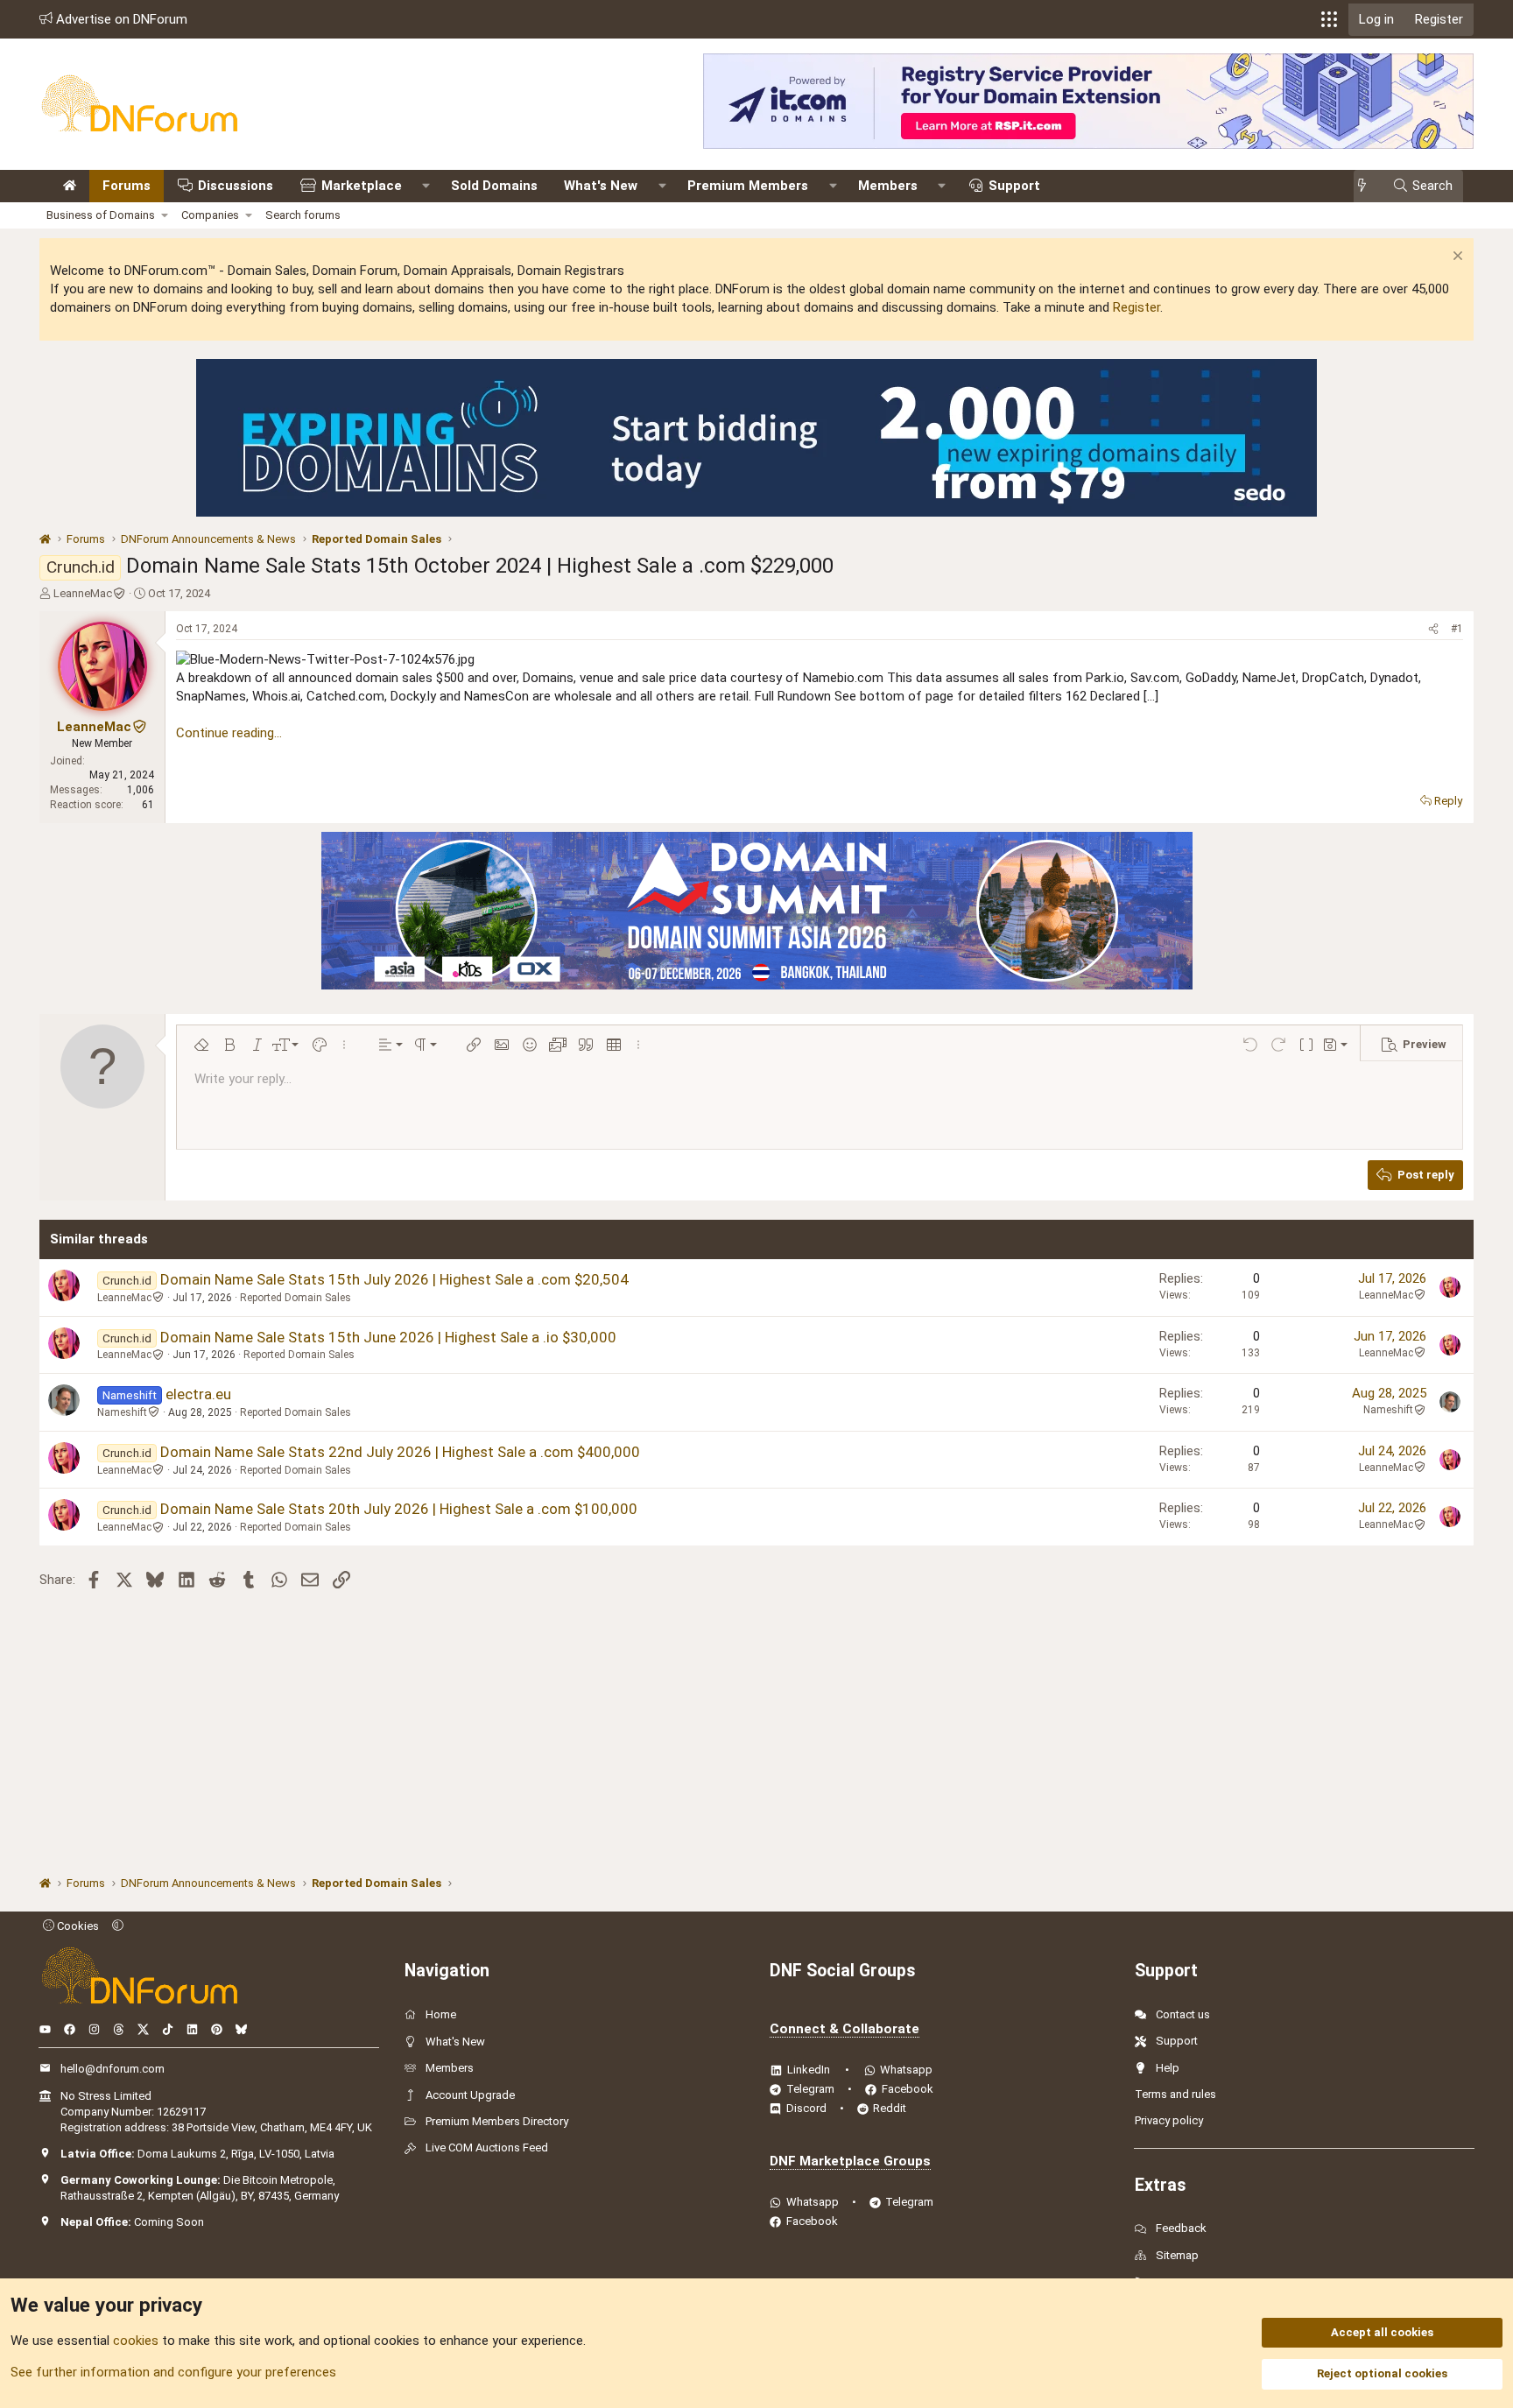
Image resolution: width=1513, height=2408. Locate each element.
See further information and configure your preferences (173, 2372)
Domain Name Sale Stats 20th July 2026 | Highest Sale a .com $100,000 (399, 1509)
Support (1014, 186)
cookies (136, 2341)
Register (1137, 307)
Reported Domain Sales (296, 1298)
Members (888, 186)
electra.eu (198, 1394)
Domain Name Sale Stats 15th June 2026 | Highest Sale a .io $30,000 (388, 1337)
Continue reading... (229, 733)
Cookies (77, 1926)
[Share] (1433, 629)
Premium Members (748, 186)
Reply (1448, 801)
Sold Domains (494, 186)
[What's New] (1367, 186)
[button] (1329, 19)
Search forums (303, 215)
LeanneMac (83, 593)
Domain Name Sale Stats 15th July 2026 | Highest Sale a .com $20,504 (394, 1279)
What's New (601, 186)
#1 (1457, 629)
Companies (210, 215)
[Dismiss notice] (1456, 258)
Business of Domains (101, 215)
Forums (127, 186)
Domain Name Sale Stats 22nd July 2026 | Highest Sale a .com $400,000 (400, 1452)
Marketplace (362, 186)
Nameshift (122, 1412)
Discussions (236, 186)
